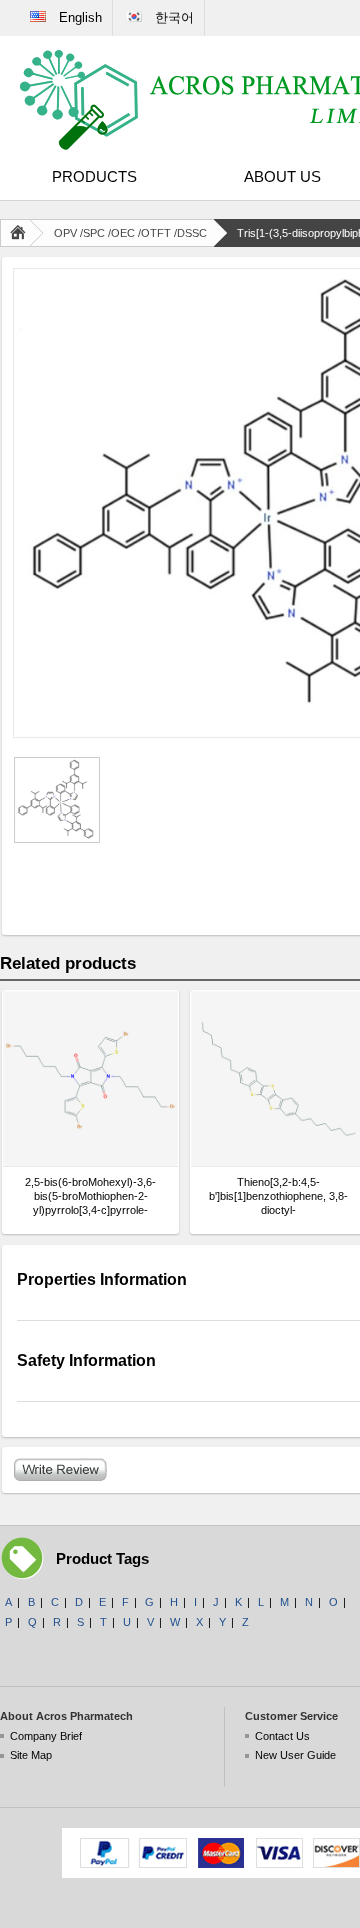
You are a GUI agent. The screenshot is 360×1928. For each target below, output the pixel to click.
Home (22, 233)
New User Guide (295, 1755)
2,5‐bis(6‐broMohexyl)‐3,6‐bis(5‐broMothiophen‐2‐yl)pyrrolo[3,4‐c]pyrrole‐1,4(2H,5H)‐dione (90, 1196)
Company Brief (46, 1736)
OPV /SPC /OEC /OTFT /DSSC (130, 233)
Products (94, 176)
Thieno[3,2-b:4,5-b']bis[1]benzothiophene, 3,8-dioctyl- (278, 1196)
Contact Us (282, 1736)
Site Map (31, 1755)
